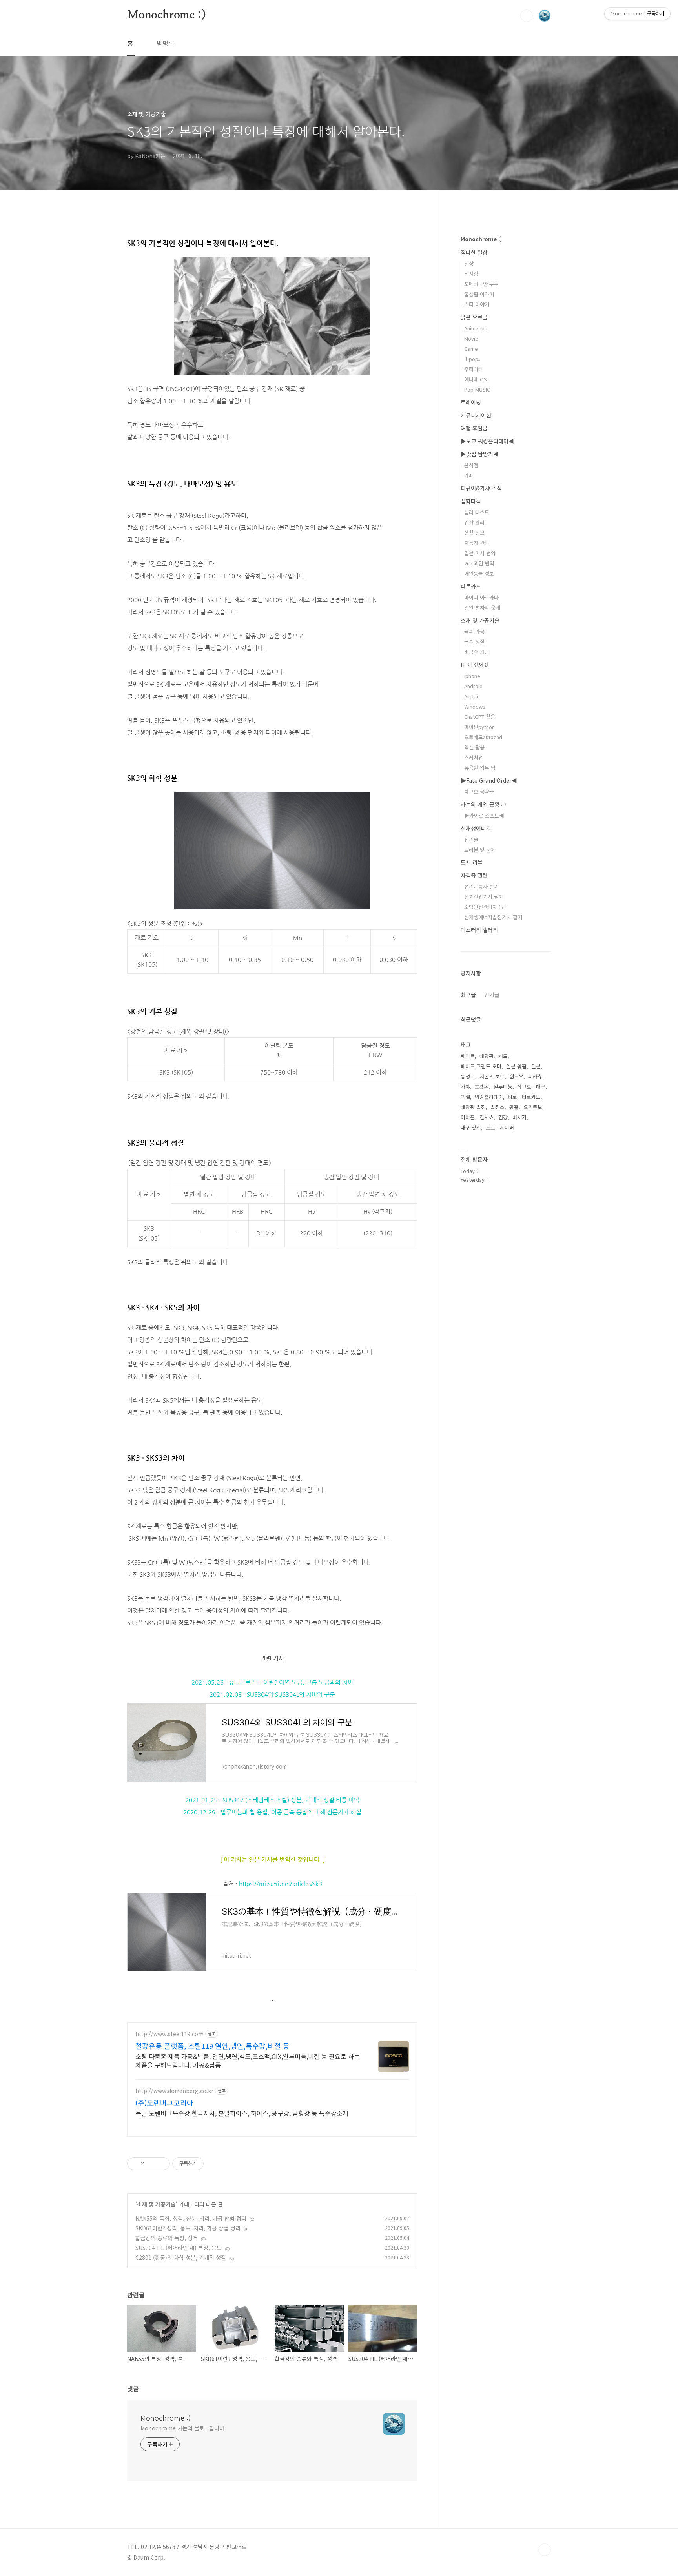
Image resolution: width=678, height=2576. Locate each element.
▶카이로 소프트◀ (484, 815)
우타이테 (474, 369)
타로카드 (471, 586)
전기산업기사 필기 (484, 897)
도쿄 (490, 1127)
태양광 (487, 1056)
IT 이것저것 (474, 665)
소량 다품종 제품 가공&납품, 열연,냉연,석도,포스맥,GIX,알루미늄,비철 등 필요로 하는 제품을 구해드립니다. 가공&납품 (248, 2060)
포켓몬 (482, 1087)
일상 (469, 263)
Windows (475, 706)
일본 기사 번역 (480, 553)
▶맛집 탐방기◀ (480, 454)
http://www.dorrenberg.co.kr (174, 2091)
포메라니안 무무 (481, 284)
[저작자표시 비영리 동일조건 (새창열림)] (214, 2164)
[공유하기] (151, 2164)
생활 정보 (474, 533)
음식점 (471, 465)
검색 (527, 16)
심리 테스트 (477, 512)
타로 (512, 1097)
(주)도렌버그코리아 (164, 2102)
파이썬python (479, 727)
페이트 (468, 1056)
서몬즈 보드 (492, 1076)
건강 (503, 1117)
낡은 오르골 (474, 317)
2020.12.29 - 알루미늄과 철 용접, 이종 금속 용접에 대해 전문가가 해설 (272, 1812)
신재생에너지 (476, 828)
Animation (476, 328)
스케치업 (474, 757)
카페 (469, 475)
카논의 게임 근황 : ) (483, 804)
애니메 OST (477, 379)
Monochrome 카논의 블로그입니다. (183, 2428)
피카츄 (535, 1076)
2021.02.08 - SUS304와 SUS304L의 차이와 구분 (272, 1694)
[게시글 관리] (161, 2164)
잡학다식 (471, 501)
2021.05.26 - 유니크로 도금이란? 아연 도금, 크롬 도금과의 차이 (272, 1682)
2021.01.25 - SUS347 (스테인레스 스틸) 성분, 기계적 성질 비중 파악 (272, 1800)
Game (471, 349)
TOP (545, 2550)
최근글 (468, 995)
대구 (541, 1087)
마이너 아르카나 (481, 597)
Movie (471, 338)
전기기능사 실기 (481, 886)
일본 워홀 (516, 1066)
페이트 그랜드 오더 (481, 1066)
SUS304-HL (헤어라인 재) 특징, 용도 (179, 2248)
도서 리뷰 (472, 862)
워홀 (514, 1107)
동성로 (468, 1076)
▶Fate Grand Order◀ (489, 780)
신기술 (471, 839)
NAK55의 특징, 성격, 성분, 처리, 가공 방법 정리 (191, 2218)
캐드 (503, 1056)
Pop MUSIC (477, 389)
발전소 (498, 1107)
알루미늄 (503, 1087)
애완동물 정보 (479, 573)
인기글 (492, 995)
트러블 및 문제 (480, 850)
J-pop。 (474, 359)
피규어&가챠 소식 (481, 488)
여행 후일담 (474, 428)
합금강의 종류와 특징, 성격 (167, 2238)
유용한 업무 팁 (480, 768)
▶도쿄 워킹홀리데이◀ (487, 441)
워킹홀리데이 (489, 1097)
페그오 (524, 1087)
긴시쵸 (487, 1117)
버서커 (519, 1117)
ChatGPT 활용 (480, 717)
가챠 (465, 1087)
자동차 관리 (477, 543)
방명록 (165, 43)
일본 (536, 1066)
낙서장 (471, 274)
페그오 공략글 (479, 792)
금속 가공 (474, 631)
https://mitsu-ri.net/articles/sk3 (281, 1883)
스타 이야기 (477, 304)
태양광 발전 (473, 1107)
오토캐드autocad (483, 737)
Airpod (472, 696)
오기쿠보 (533, 1107)
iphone (472, 676)
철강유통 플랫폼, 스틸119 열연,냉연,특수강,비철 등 (212, 2046)
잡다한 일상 (474, 252)
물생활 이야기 (479, 294)
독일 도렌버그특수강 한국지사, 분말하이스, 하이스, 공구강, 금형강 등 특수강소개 (242, 2113)
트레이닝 (471, 402)
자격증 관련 (474, 875)
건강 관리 (474, 522)
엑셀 (465, 1097)
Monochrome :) (166, 15)
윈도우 (516, 1076)
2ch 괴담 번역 (479, 563)
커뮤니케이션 (476, 415)
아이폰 (468, 1117)
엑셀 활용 (474, 747)
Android (473, 686)
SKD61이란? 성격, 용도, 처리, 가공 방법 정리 (188, 2228)
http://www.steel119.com (169, 2034)
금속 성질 (474, 642)
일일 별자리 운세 (482, 608)
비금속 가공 (477, 652)
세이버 (507, 1127)
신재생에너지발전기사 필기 (493, 917)
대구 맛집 (471, 1127)
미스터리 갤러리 (479, 930)
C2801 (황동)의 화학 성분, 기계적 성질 (181, 2257)
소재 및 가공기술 (156, 2204)
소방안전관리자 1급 (485, 907)
